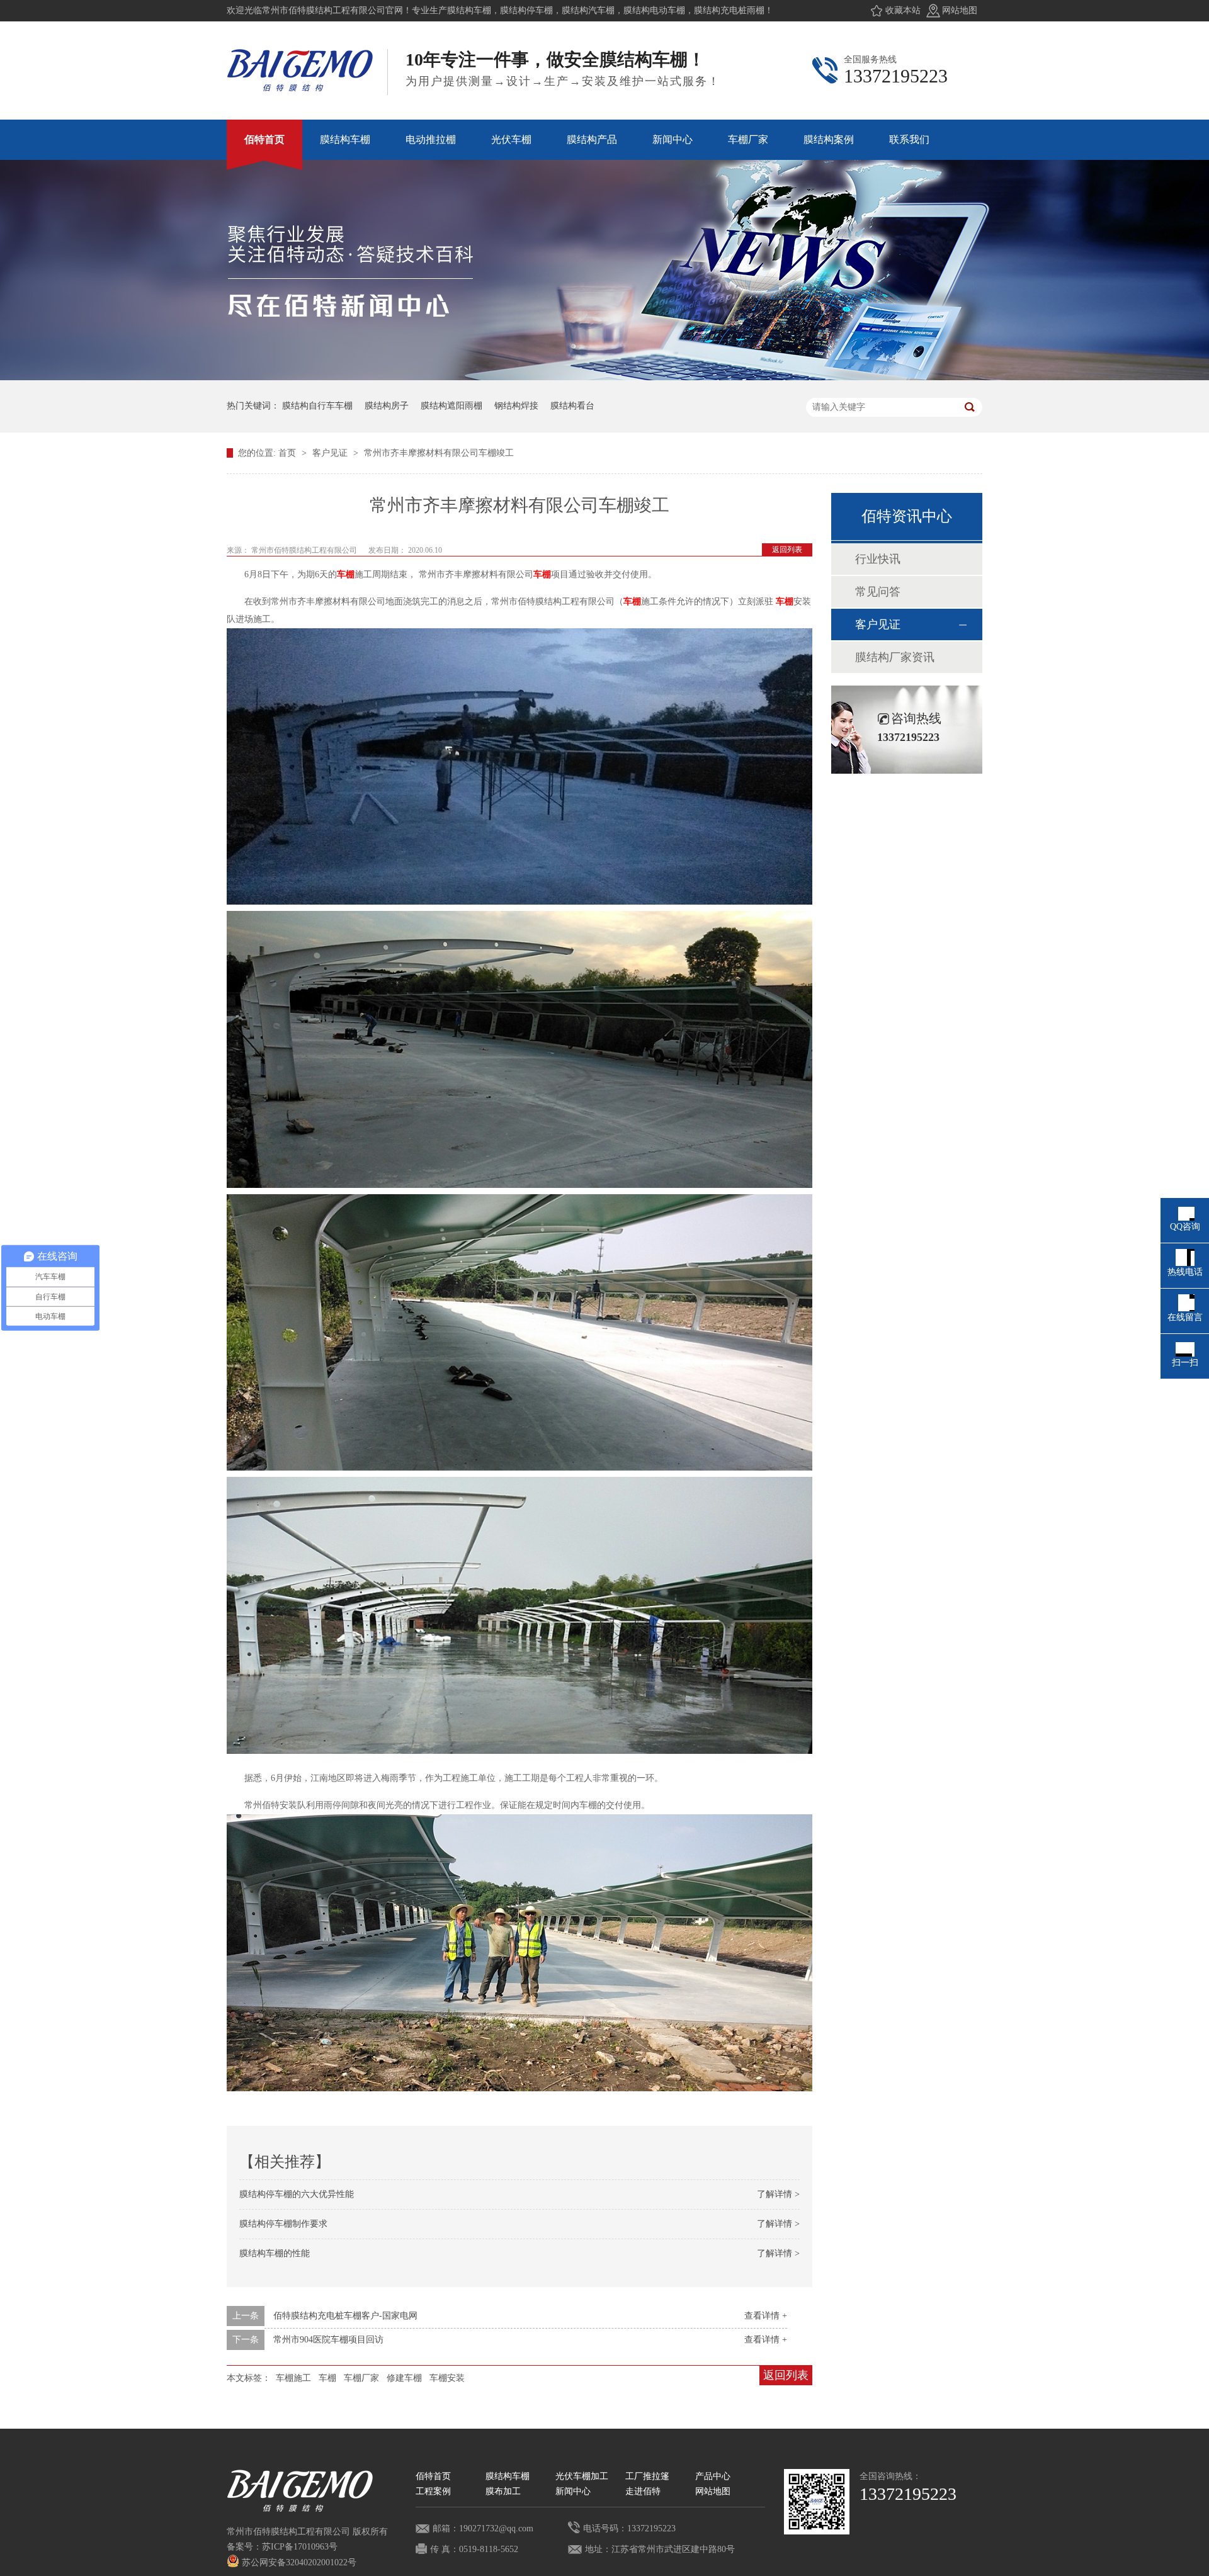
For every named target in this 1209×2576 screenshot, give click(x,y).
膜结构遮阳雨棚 (451, 406)
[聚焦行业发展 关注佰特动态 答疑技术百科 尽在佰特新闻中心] (604, 377)
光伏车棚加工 (582, 2476)
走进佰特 (643, 2491)
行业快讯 (878, 559)
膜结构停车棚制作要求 (283, 2224)
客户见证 (331, 453)
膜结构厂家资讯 (895, 657)
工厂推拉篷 (647, 2476)
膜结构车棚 (508, 2476)
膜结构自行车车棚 (317, 406)
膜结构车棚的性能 (275, 2253)
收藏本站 (903, 10)
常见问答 (878, 592)
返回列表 (787, 550)
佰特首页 (433, 2476)
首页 (288, 453)
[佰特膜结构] (817, 2502)
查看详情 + (766, 2316)
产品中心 (713, 2476)
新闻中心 (573, 2491)
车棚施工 (293, 2378)
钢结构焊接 (516, 406)
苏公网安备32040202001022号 (298, 2562)
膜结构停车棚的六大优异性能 (297, 2194)
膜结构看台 (572, 406)
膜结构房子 (387, 406)
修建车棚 (404, 2378)
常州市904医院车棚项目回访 (328, 2340)
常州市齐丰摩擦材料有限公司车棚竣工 (439, 453)
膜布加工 (503, 2491)
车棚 (346, 574)
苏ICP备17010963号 (300, 2547)
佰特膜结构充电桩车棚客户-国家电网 (345, 2316)
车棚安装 (447, 2378)
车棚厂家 (361, 2378)
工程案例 (433, 2491)
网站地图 (960, 10)
